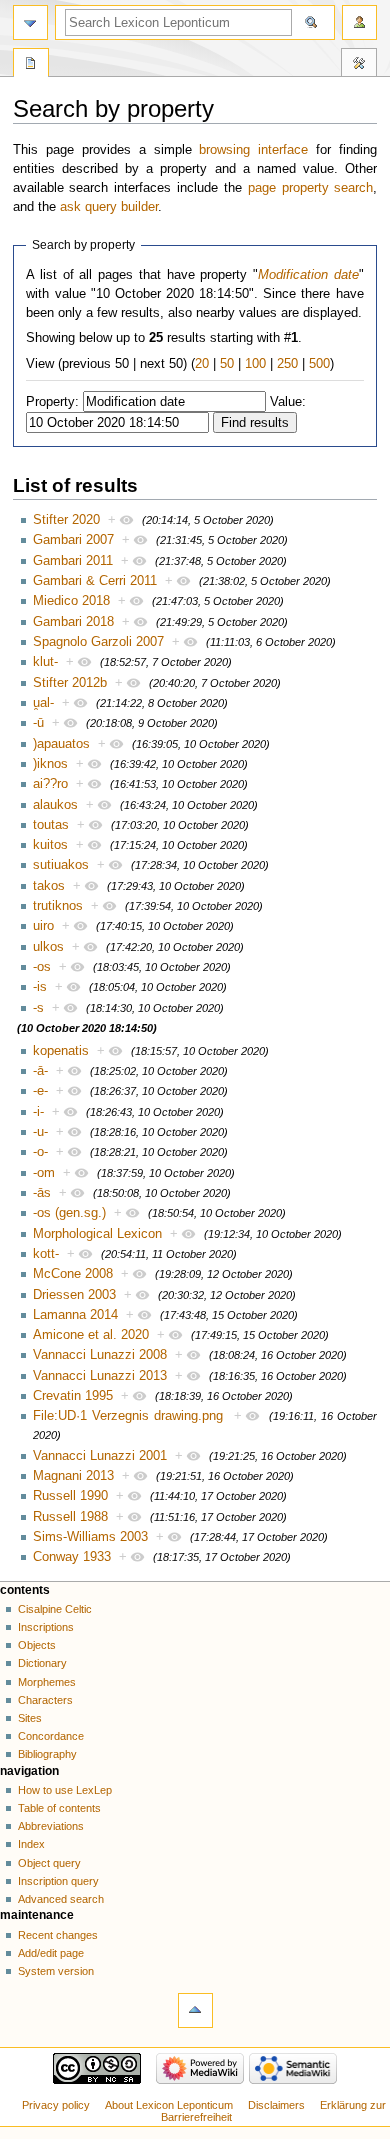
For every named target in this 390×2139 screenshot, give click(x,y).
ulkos (48, 947)
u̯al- (43, 703)
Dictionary (42, 1663)
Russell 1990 (70, 1496)
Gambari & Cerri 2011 (95, 581)
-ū (38, 723)
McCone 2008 (73, 1274)
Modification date (308, 275)
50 (227, 364)
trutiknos (58, 906)
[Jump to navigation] (30, 22)
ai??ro (50, 784)
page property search (311, 188)
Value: (288, 402)
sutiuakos (61, 865)
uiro (43, 926)
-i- (38, 1112)
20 (202, 364)
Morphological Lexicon (97, 1234)
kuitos (50, 845)
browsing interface (253, 150)
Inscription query (58, 1881)
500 (319, 364)
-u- (40, 1132)
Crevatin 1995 (73, 1396)
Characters (45, 1700)
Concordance (51, 1736)
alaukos (55, 805)
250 (287, 364)
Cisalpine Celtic (55, 1609)
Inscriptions (46, 1627)
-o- (40, 1152)
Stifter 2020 (66, 520)
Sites (30, 1718)
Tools (359, 65)
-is (40, 987)
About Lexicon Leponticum (169, 2105)
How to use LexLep (65, 1790)
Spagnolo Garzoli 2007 (98, 642)
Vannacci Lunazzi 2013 (100, 1376)
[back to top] (195, 2010)
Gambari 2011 (73, 561)
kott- (46, 1254)
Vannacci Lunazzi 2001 (100, 1456)
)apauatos (61, 744)
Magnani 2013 (73, 1476)
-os (42, 967)
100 (255, 364)
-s (38, 1008)
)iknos (50, 764)
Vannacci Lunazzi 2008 (100, 1355)
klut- (45, 662)
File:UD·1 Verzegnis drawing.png (128, 1416)
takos (49, 886)
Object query (49, 1863)
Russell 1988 (70, 1517)
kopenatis (61, 1051)
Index (31, 1844)
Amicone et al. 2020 (91, 1335)
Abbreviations (51, 1826)
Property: (52, 402)
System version (56, 1971)
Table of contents (59, 1808)
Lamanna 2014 (75, 1315)
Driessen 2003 (74, 1295)
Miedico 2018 (71, 601)
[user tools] (359, 22)
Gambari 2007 (73, 540)
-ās (42, 1193)
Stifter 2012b (70, 683)
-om (44, 1173)
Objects (37, 1645)
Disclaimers (276, 2105)
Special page (31, 65)
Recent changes (58, 1935)
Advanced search (61, 1899)
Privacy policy (56, 2105)
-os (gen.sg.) (69, 1213)
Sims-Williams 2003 (90, 1537)
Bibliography (47, 1754)
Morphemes (47, 1682)
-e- (40, 1091)
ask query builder (109, 207)
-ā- (40, 1071)
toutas (51, 825)
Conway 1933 (72, 1557)
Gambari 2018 (73, 622)
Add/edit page (51, 1953)
